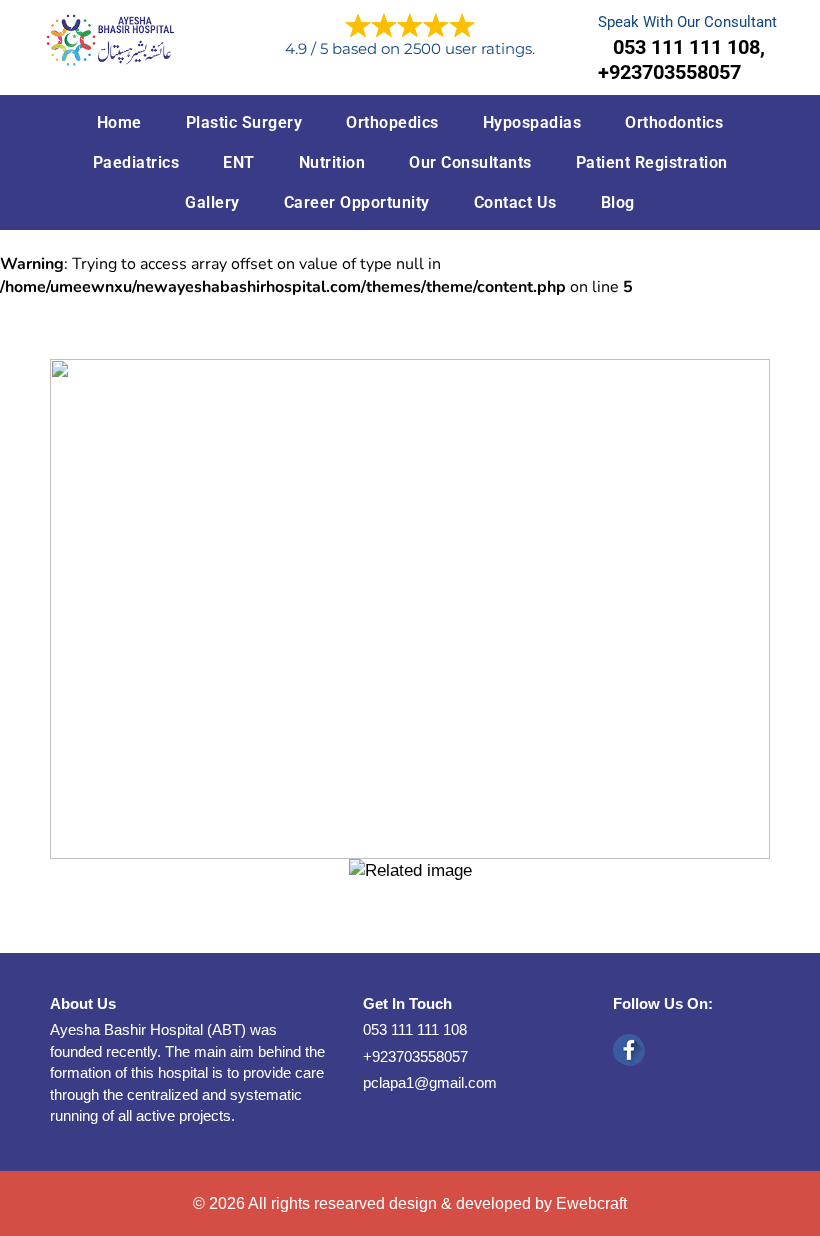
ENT (239, 162)
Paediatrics (136, 162)
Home (119, 122)
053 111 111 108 (415, 1029)
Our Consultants (470, 162)
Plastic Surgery (244, 122)
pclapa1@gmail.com (430, 1082)
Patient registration (652, 162)
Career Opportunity (357, 202)
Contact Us (515, 202)
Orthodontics (674, 122)
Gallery (212, 202)
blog (618, 202)
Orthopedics (392, 122)
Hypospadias (532, 122)
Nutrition (332, 162)
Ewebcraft (591, 1203)
